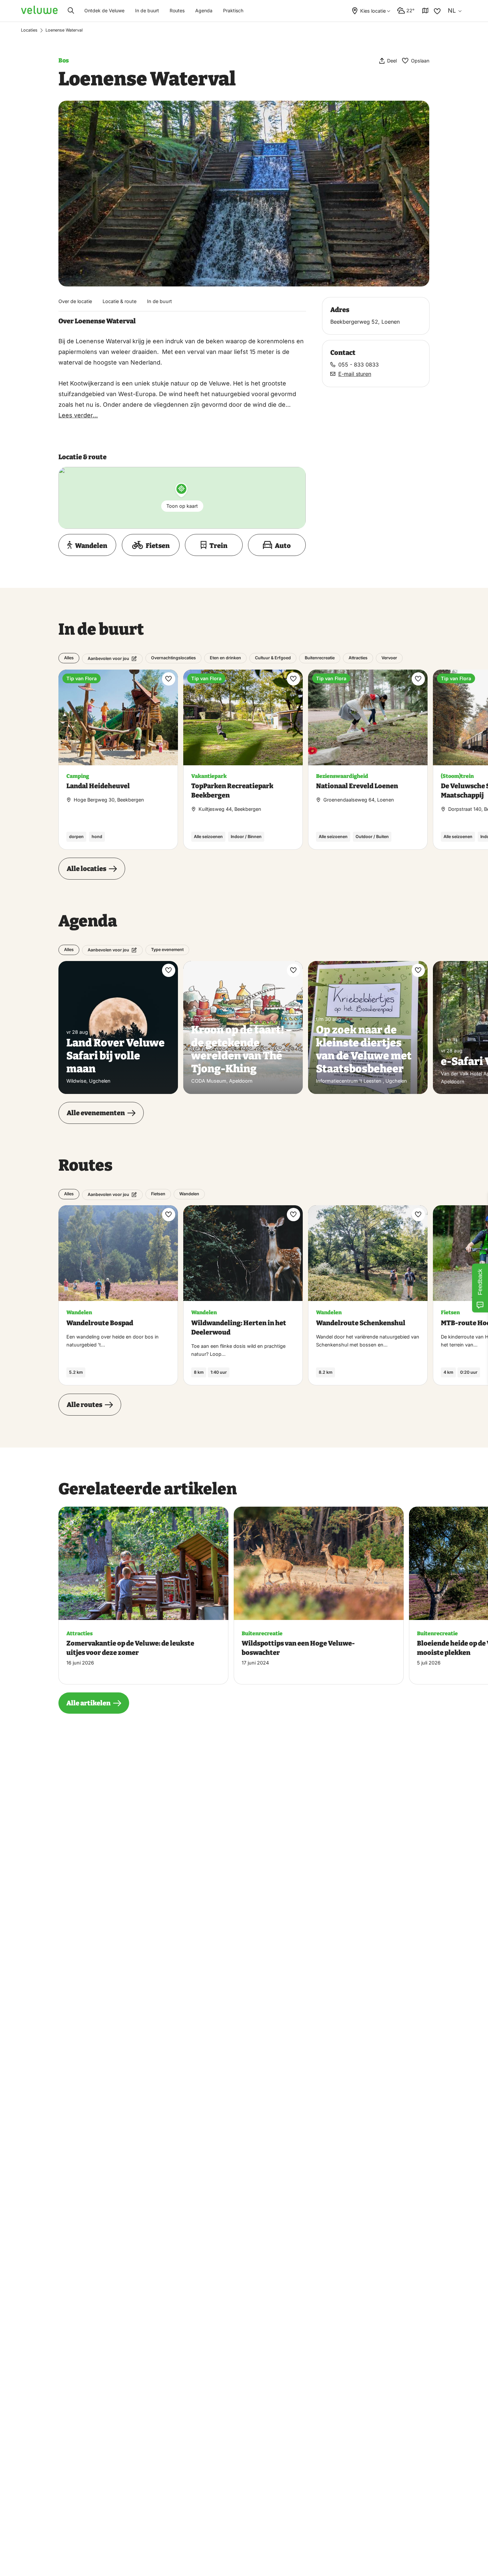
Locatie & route (120, 301)
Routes (177, 10)
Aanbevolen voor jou (108, 658)
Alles (69, 658)
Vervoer (389, 658)
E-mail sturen (355, 374)
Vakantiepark (209, 776)
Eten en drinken (225, 658)
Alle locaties (86, 869)
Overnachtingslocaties (173, 658)
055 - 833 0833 (359, 365)
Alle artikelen (88, 1703)
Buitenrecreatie (320, 658)
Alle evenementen (96, 1113)
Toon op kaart (182, 506)
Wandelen (189, 1194)
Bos (64, 60)
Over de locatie (75, 301)
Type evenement (167, 950)
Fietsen (158, 1194)
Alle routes (84, 1405)
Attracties (358, 658)
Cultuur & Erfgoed (273, 658)
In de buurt (147, 10)
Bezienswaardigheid (342, 776)
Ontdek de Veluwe (104, 10)
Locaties (29, 30)
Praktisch (233, 10)
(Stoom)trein (457, 776)
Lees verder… (78, 415)
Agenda (204, 10)
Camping (78, 776)
